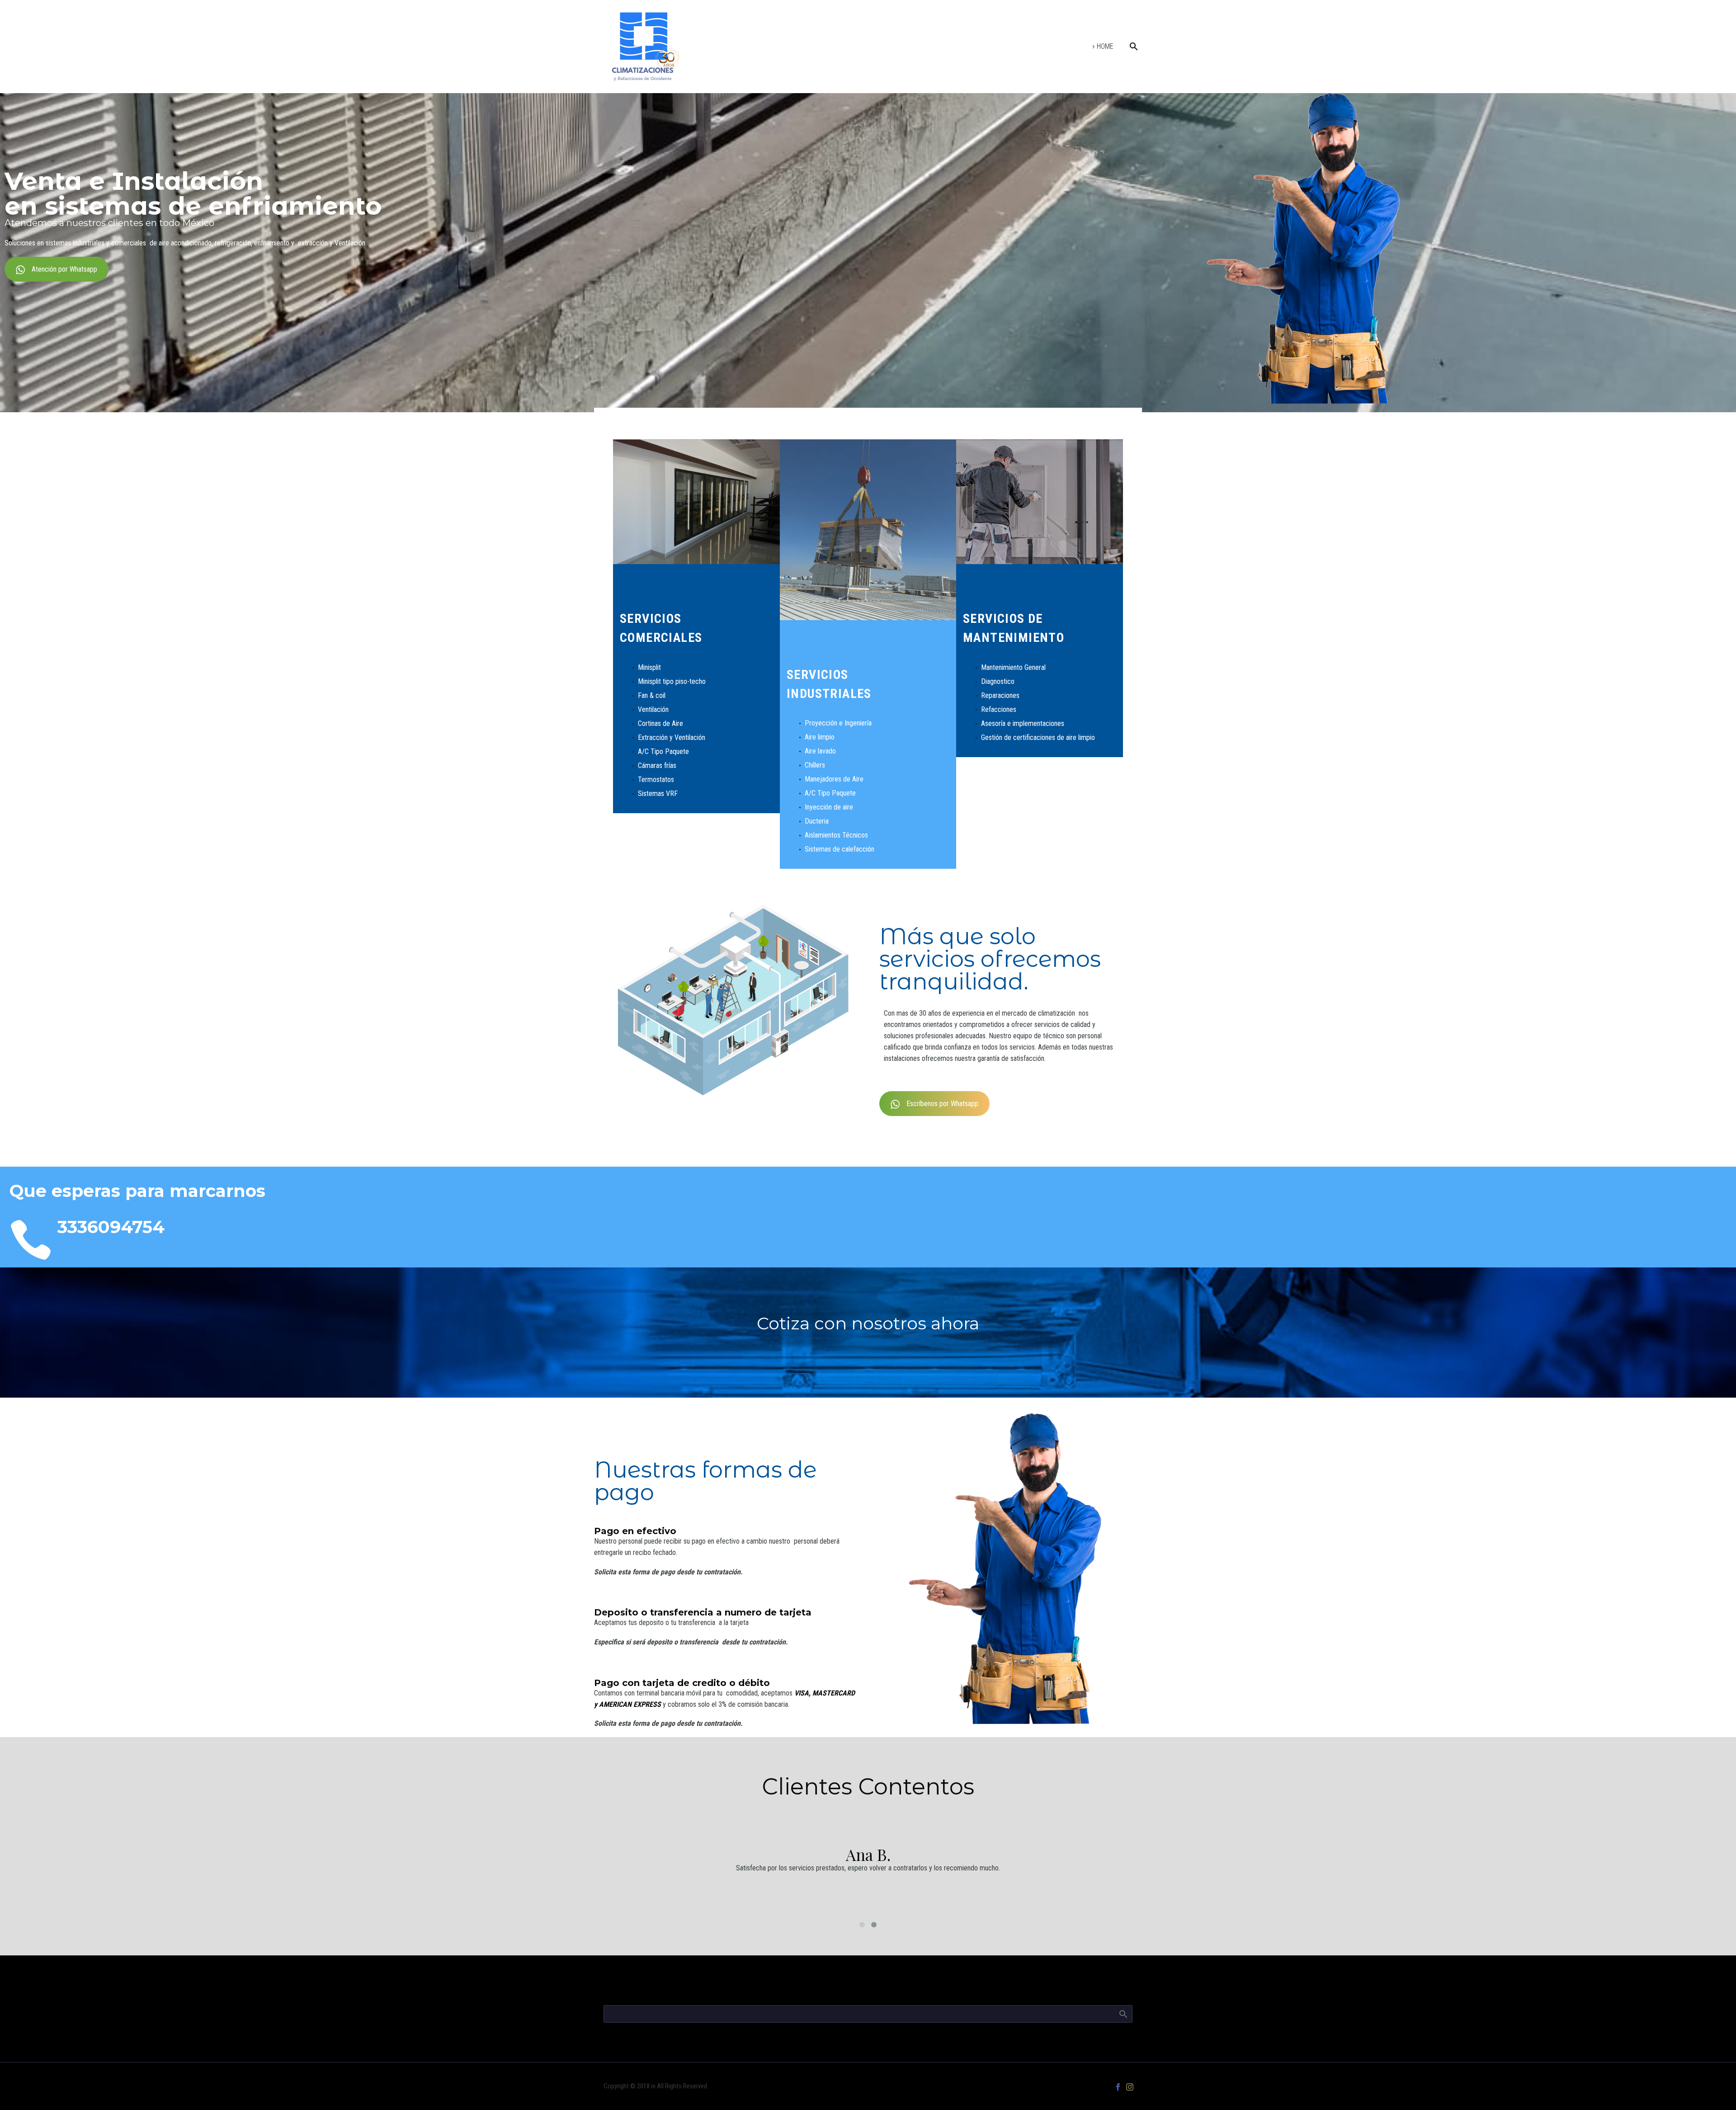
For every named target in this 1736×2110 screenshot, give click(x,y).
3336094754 (111, 1227)
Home (1105, 46)
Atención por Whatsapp (64, 269)
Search (1123, 2014)
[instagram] (1130, 2087)
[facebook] (1118, 2087)
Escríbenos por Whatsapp (942, 1104)
